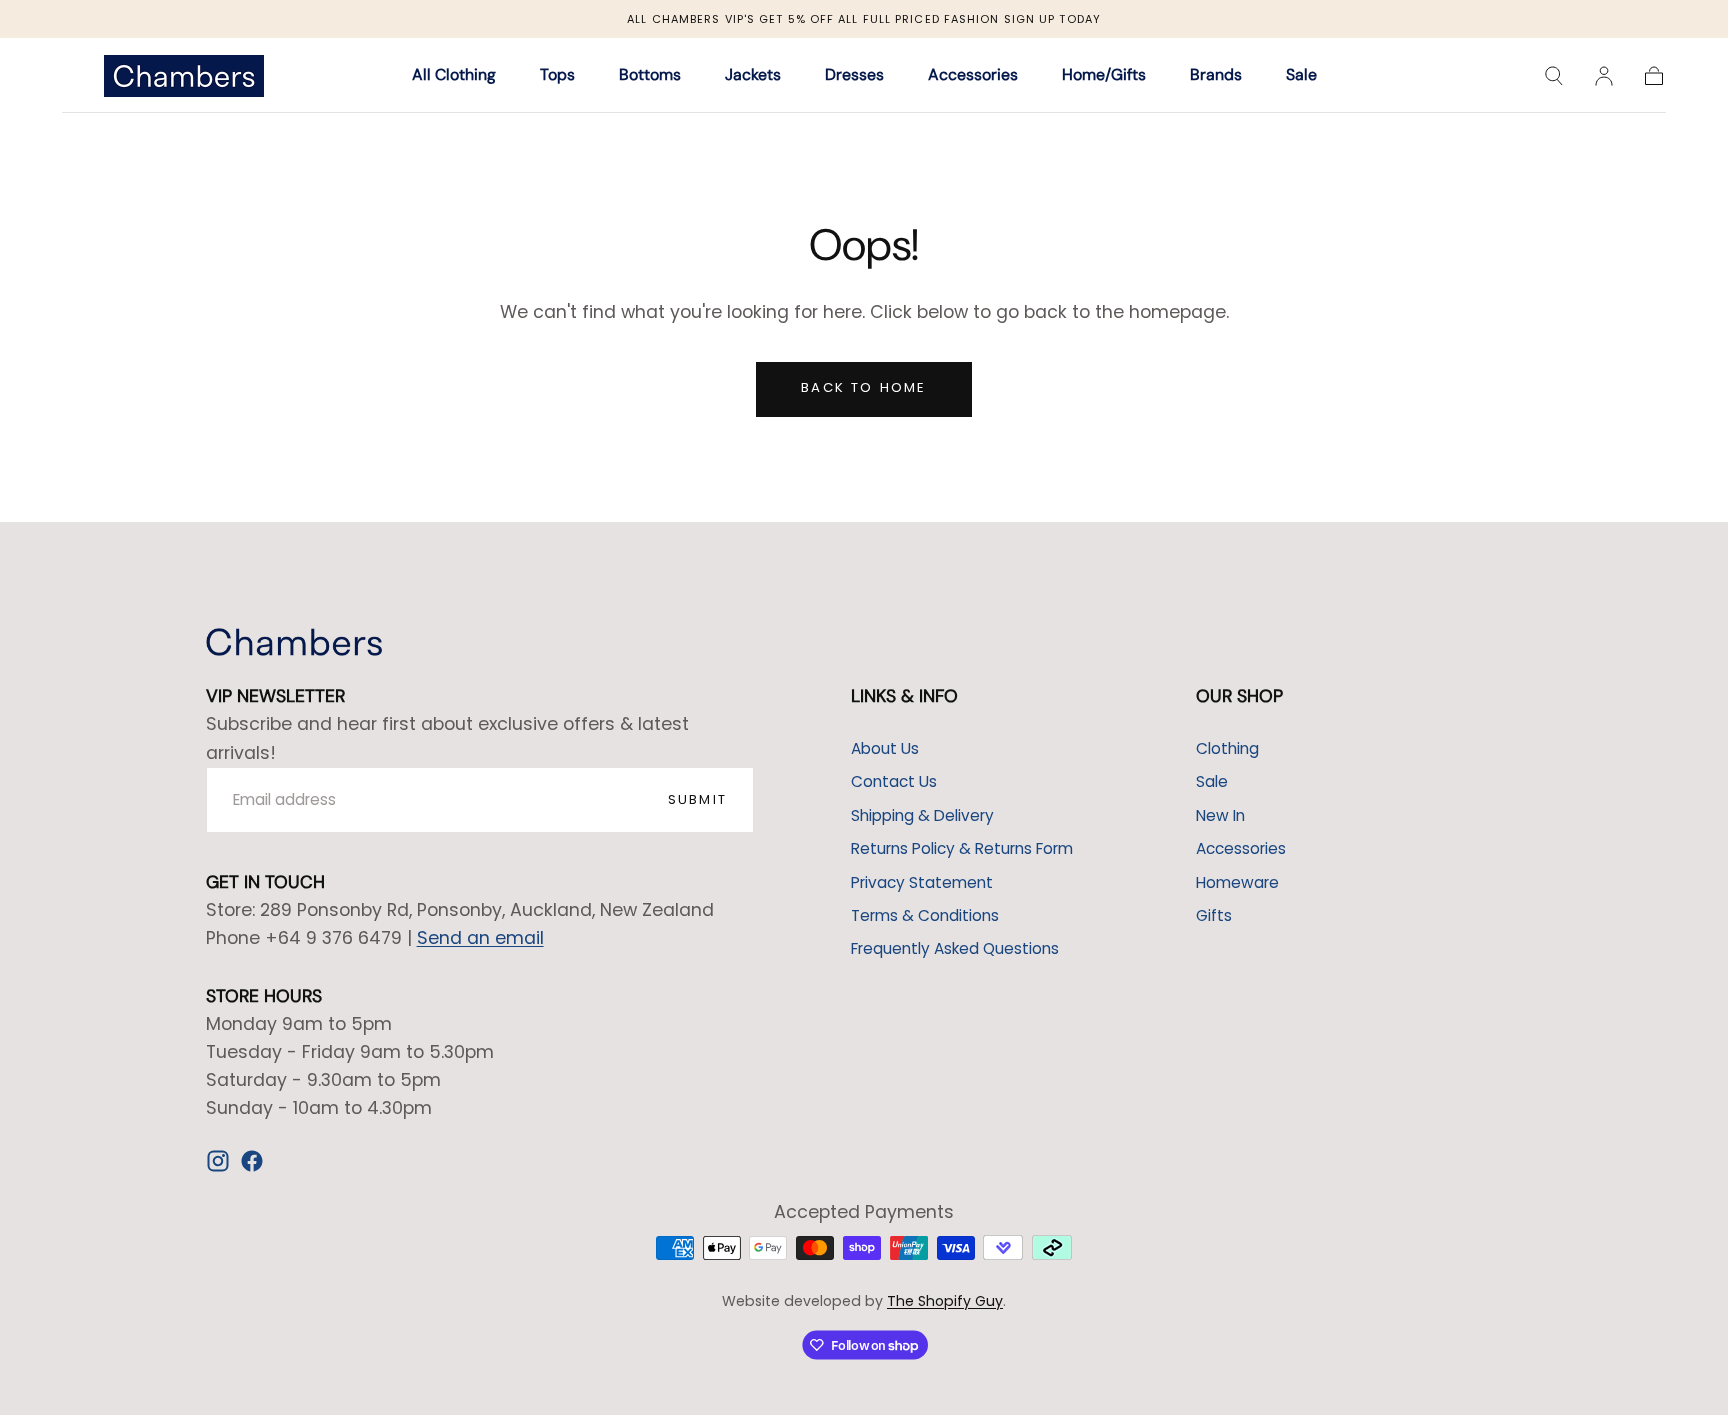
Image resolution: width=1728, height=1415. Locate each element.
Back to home (863, 387)
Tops (557, 76)
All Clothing (454, 76)
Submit (697, 799)
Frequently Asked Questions (955, 948)
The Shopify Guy (945, 1301)
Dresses (854, 76)
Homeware (1237, 882)
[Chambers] (294, 642)
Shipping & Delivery (922, 815)
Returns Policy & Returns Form (962, 848)
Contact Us (894, 781)
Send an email (480, 938)
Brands (1216, 76)
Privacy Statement (922, 882)
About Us (885, 748)
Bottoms (650, 76)
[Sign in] (1604, 76)
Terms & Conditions (925, 915)
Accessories (973, 76)
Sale (1301, 76)
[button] (1554, 76)
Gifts (1214, 915)
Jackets (753, 76)
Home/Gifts (1104, 76)
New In (1220, 815)
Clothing (1227, 748)
